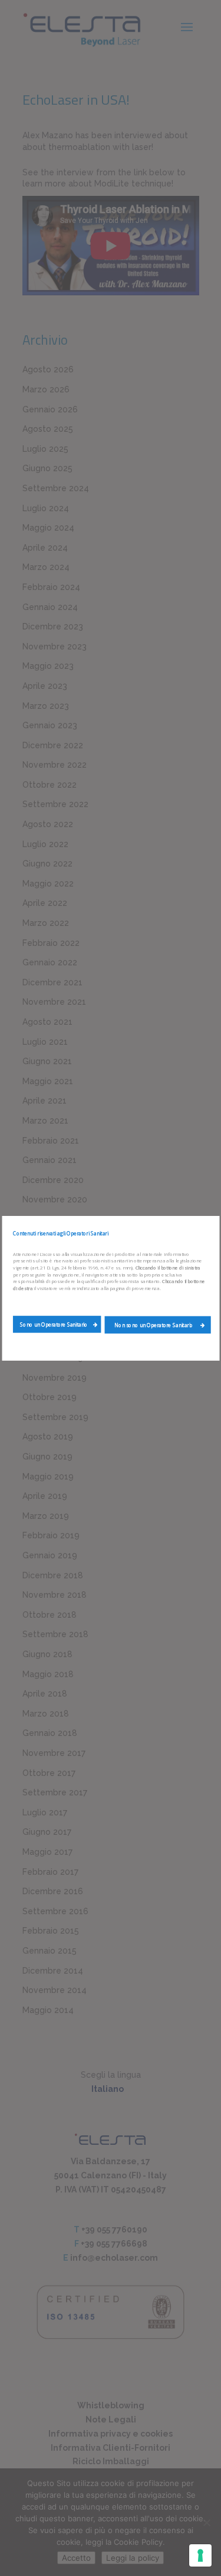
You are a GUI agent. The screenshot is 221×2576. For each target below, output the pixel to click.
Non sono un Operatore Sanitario (154, 1325)
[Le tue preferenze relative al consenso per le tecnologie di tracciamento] (200, 2555)
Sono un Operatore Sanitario (54, 1324)
